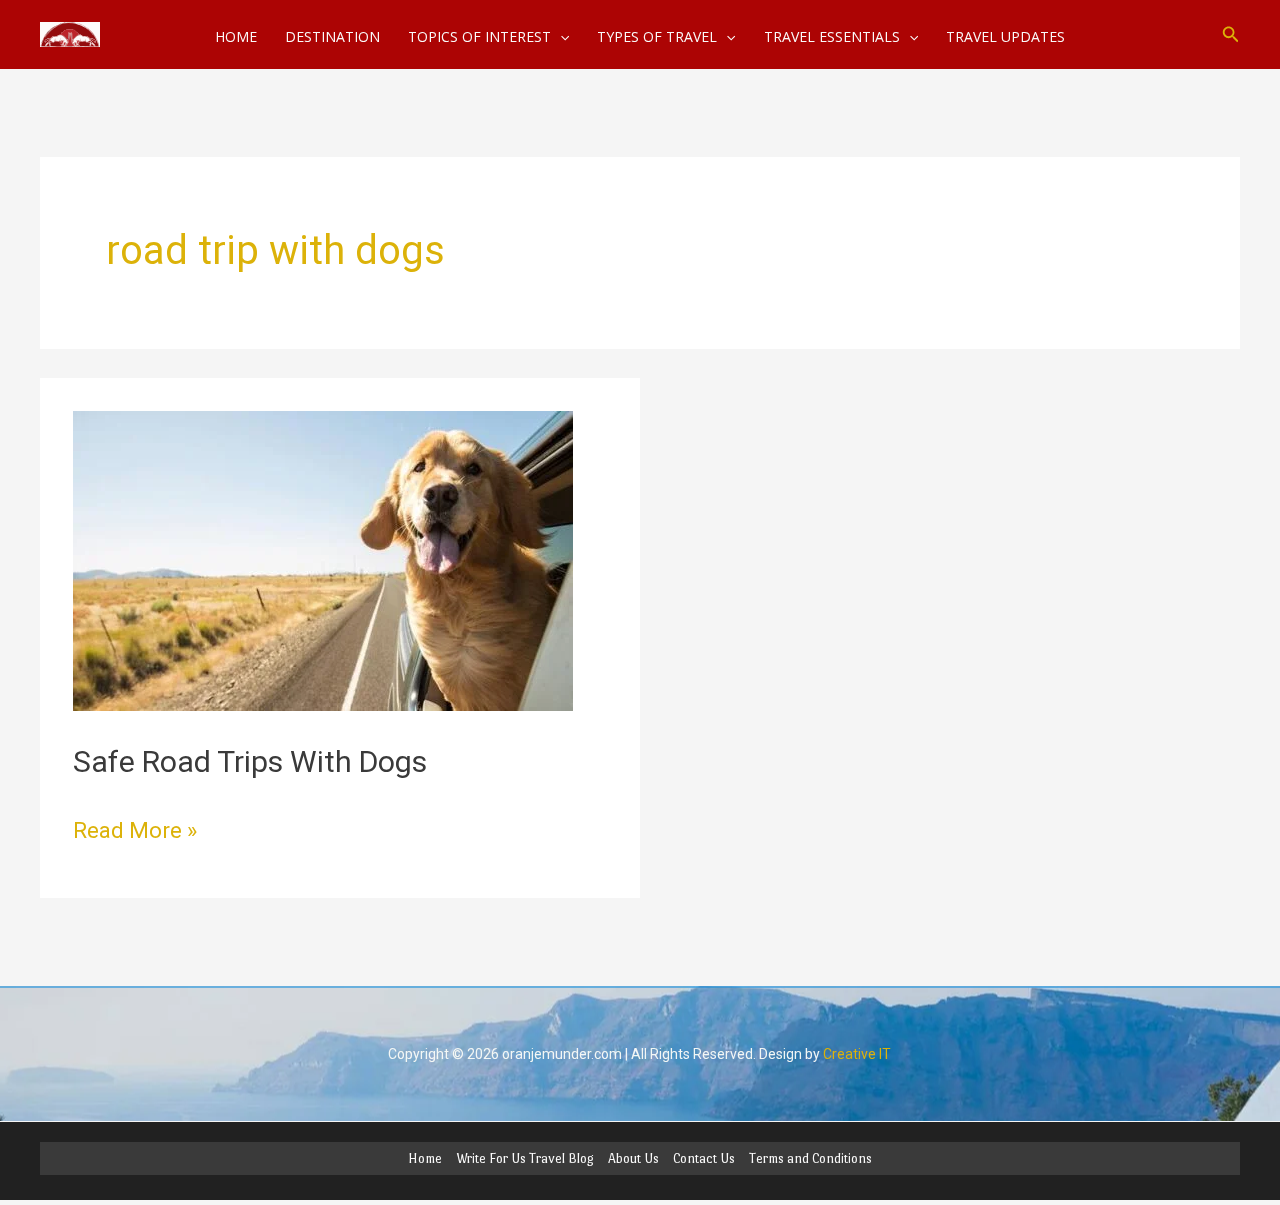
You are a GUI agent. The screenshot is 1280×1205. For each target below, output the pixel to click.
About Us (633, 1158)
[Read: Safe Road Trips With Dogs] (323, 559)
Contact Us (704, 1158)
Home (425, 1158)
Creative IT (857, 1054)
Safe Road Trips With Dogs (250, 761)
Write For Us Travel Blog (525, 1158)
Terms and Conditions (810, 1158)
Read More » (135, 828)
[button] (1231, 34)
